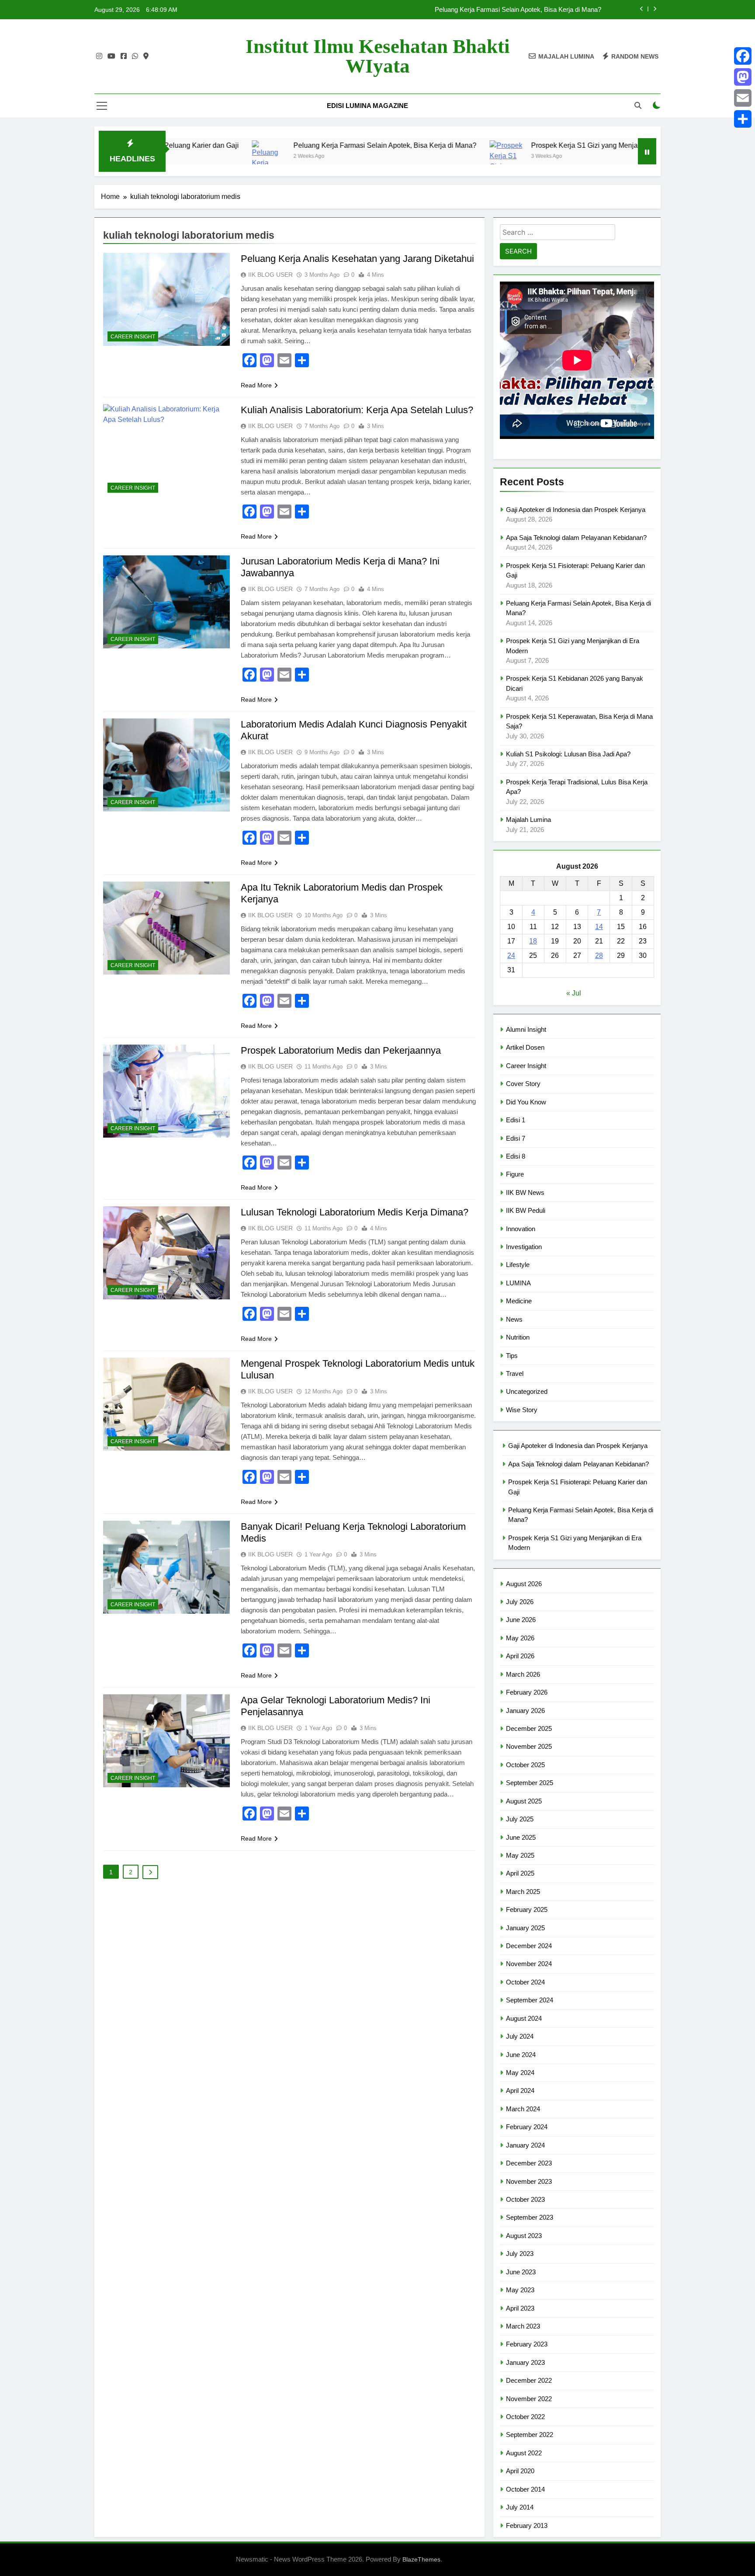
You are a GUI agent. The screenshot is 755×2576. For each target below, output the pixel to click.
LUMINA (518, 1283)
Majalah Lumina (528, 820)
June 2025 (521, 1837)
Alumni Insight (526, 1029)
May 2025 (520, 1855)
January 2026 (525, 1711)
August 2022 (524, 2453)
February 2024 (527, 2127)
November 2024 (529, 1964)
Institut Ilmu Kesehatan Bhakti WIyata (378, 56)
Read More (256, 385)
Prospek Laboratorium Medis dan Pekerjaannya (341, 1050)
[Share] (743, 119)
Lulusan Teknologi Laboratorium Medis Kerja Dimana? (355, 1212)
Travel (515, 1373)
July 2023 (520, 2254)
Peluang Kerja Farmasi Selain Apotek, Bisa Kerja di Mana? (280, 145)
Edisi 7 (516, 1138)
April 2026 (520, 1656)
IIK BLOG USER (270, 275)
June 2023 (521, 2272)
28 (599, 956)
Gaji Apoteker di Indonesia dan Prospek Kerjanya (532, 10)
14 (599, 927)
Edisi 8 (516, 1156)
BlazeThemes (421, 2559)
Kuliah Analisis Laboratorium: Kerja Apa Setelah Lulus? (357, 410)
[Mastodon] (743, 77)
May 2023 (520, 2290)
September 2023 (530, 2217)
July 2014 (520, 2507)
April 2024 (520, 2090)
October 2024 (525, 1982)
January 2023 (525, 2362)
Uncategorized (527, 1391)
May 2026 (520, 1638)
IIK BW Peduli (526, 1210)
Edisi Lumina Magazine (367, 106)
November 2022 (529, 2399)
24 (511, 956)
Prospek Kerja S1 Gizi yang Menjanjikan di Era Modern (512, 145)
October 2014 (525, 2489)
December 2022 (529, 2380)
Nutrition (518, 1337)
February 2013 (527, 2526)
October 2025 (525, 1765)
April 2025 (520, 1873)
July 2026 (520, 1602)
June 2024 (521, 2055)
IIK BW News (525, 1192)
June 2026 (521, 1620)
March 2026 (523, 1674)
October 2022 (525, 2417)
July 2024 (520, 2036)
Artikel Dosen (525, 1047)
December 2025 (529, 1728)
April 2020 (520, 2471)
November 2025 (529, 1746)
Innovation (521, 1229)
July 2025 (520, 1819)
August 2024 (524, 2018)
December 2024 (529, 1946)
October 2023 (525, 2199)
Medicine (519, 1301)
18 (533, 941)
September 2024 (530, 2000)
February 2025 (527, 1909)
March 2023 (523, 2326)
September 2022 (530, 2435)
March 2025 (523, 1892)
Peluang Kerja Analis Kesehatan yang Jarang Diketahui (357, 259)
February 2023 (527, 2344)
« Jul (574, 993)
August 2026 (524, 1584)
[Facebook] (743, 56)
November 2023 (529, 2181)
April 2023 (520, 2308)
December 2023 (529, 2163)
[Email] (743, 98)
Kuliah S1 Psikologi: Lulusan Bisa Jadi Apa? (568, 754)
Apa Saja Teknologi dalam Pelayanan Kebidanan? (576, 538)
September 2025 (530, 1783)
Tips (512, 1356)
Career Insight (133, 337)
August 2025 (524, 1801)
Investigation (524, 1247)
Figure (515, 1174)
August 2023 (524, 2236)
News (514, 1319)
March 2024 (523, 2109)
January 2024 (525, 2145)
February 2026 (527, 1692)
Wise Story (522, 1410)
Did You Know (526, 1102)
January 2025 (525, 1928)
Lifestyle (518, 1265)
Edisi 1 (516, 1120)
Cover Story (523, 1084)
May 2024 (520, 2073)
